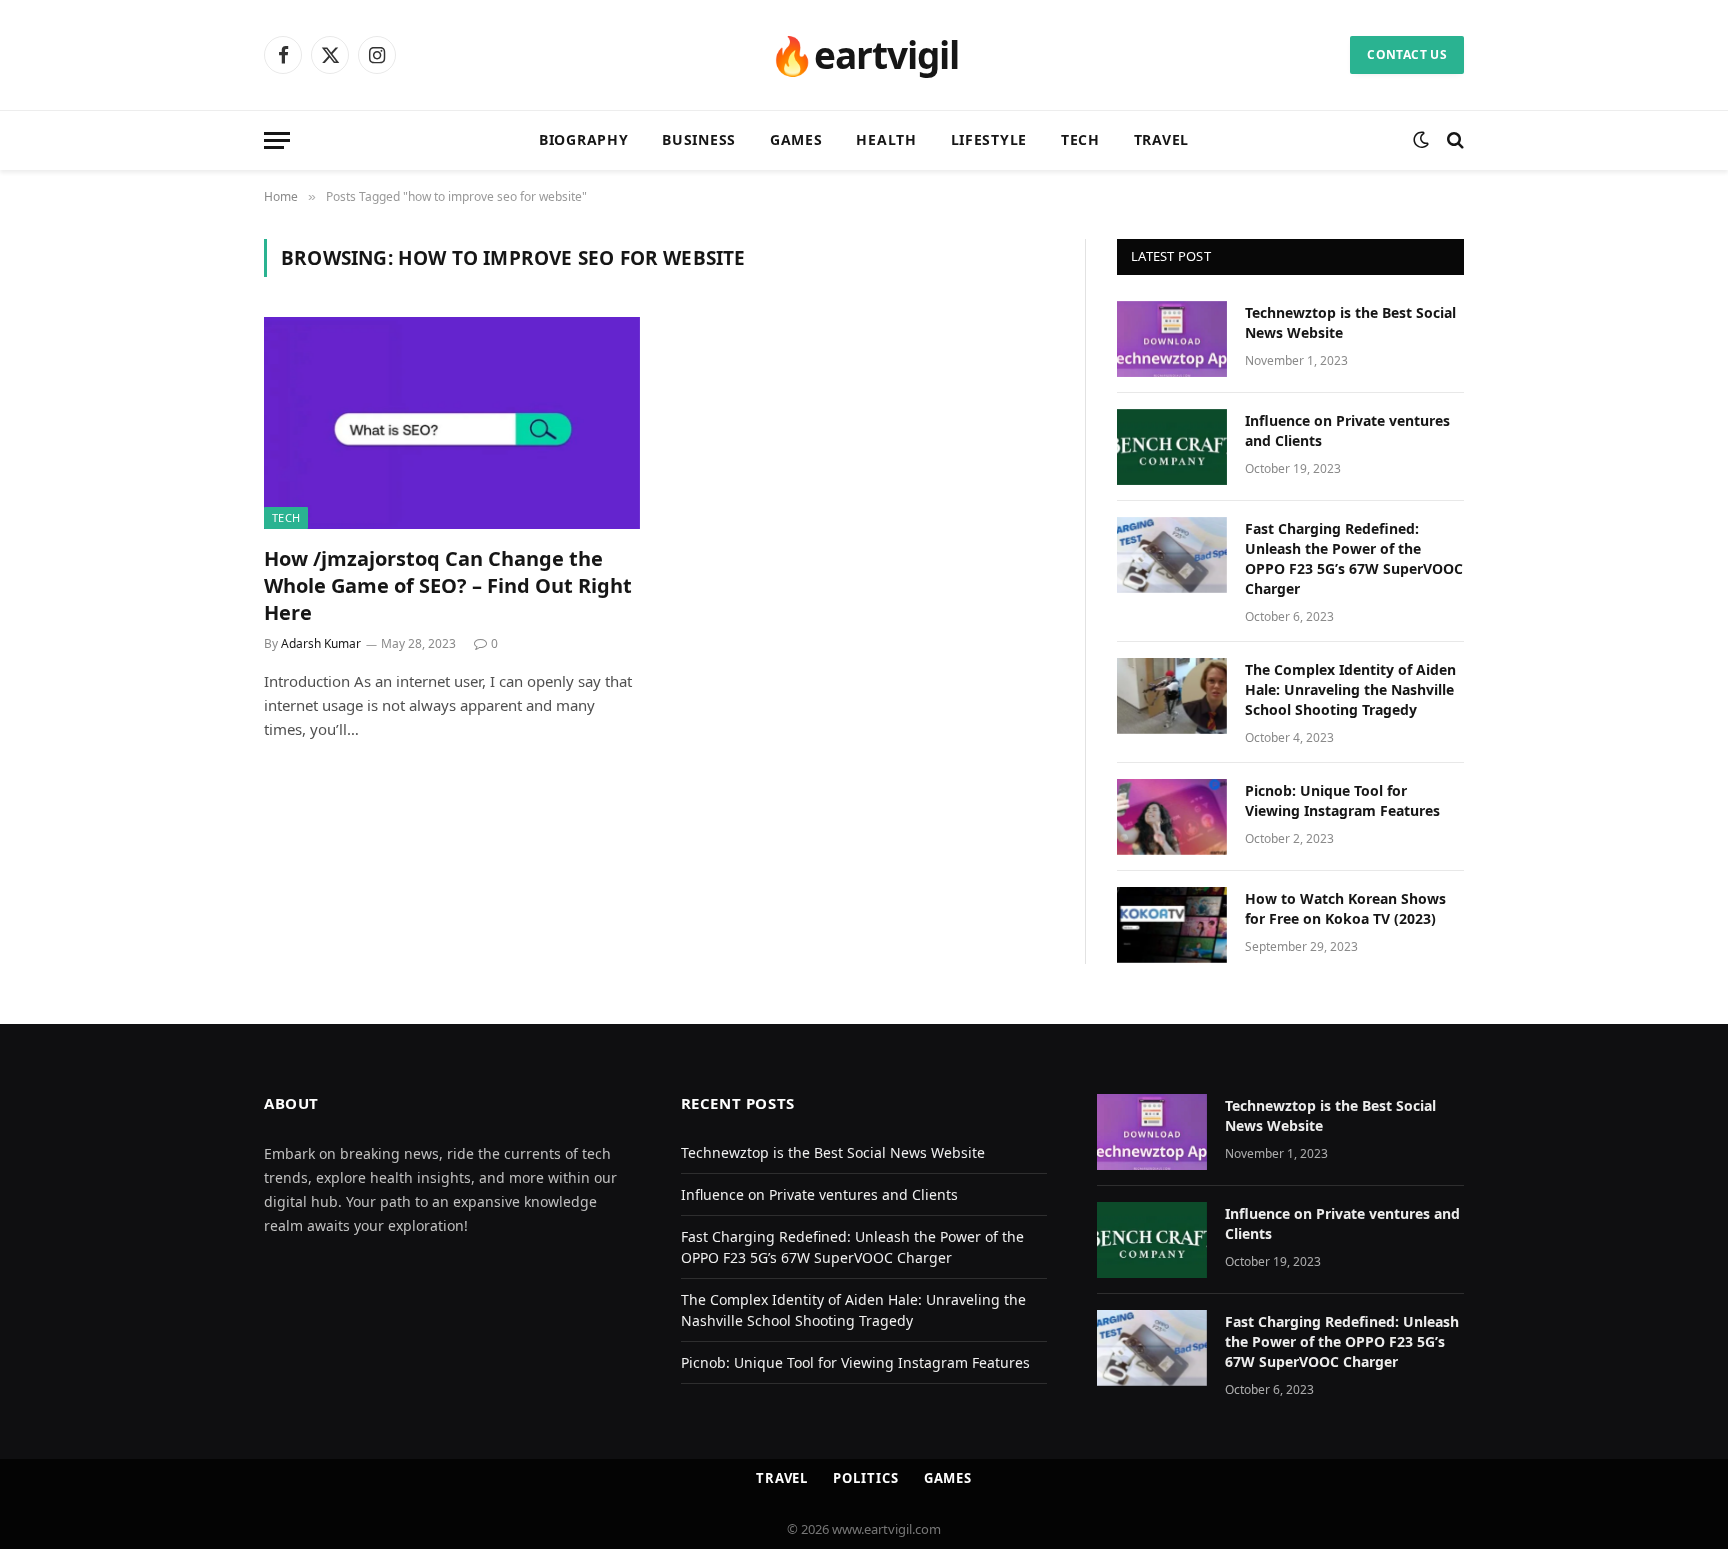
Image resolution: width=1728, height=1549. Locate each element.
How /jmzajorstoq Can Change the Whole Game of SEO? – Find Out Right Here (448, 585)
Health (886, 139)
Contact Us (1407, 54)
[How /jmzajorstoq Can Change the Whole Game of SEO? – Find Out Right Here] (452, 423)
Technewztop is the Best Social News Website (1350, 322)
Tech (1080, 139)
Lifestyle (989, 139)
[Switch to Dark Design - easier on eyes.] (1421, 140)
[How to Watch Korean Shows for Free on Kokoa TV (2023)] (1172, 925)
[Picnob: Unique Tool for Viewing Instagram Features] (1172, 817)
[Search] (1453, 140)
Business (699, 139)
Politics (865, 1478)
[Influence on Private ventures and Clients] (1172, 447)
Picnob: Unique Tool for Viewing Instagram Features (1342, 800)
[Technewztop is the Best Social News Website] (1172, 339)
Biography (583, 139)
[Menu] (277, 140)
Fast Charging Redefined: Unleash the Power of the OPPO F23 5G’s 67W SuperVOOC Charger (1354, 558)
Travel (1161, 139)
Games (796, 139)
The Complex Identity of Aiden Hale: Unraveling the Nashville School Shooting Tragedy (1350, 689)
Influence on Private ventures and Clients (1347, 430)
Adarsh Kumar (321, 643)
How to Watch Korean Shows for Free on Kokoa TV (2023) (1345, 908)
